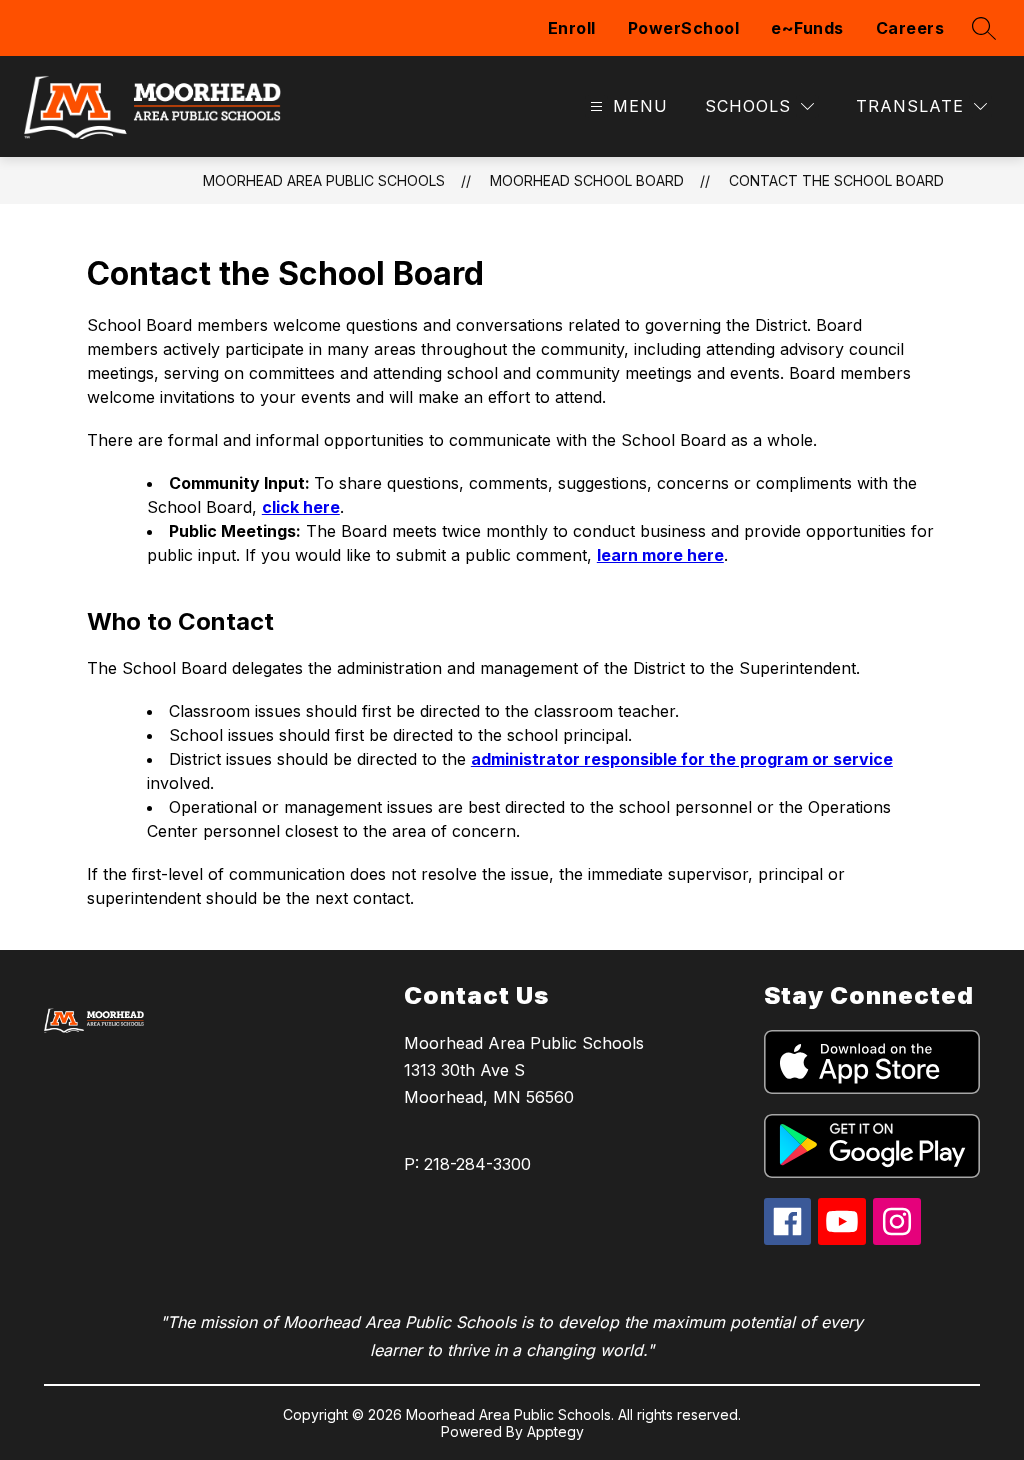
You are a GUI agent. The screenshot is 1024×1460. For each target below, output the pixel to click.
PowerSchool (684, 28)
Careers (910, 28)
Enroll (572, 28)
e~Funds (807, 28)
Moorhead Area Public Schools (324, 180)
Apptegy (555, 1431)
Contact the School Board (836, 180)
